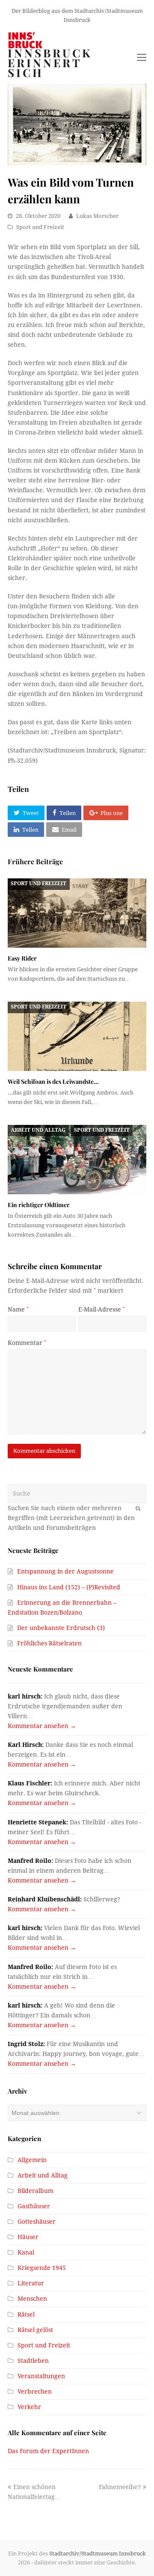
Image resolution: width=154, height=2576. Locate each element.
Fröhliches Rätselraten (49, 1643)
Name (18, 1309)
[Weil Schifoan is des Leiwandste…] (77, 1036)
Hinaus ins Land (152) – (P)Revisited (69, 1587)
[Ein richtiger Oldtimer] (77, 1160)
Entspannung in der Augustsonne (65, 1571)
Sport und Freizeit (40, 227)
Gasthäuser (34, 2206)
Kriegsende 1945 (42, 2268)
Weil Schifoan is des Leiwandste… (53, 1081)
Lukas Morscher (97, 216)
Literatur (31, 2283)
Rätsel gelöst (35, 2330)
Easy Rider (22, 958)
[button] (26, 813)
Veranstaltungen (41, 2376)
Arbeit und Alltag (38, 1130)
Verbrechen (35, 2392)
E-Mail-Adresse (102, 1309)
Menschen (32, 2299)
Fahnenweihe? (120, 2487)
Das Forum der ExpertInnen (48, 2451)
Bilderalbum (36, 2191)
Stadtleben (33, 2361)
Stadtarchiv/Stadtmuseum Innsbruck (98, 2554)
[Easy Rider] (77, 913)
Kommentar (27, 1343)
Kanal (26, 2252)
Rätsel (26, 2314)
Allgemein (32, 2160)
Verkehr (29, 2407)
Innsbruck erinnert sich (50, 63)
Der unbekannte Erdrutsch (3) (61, 1628)
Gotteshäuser (37, 2222)
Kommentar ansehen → (42, 1726)
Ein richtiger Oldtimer (39, 1205)
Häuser (28, 2237)
